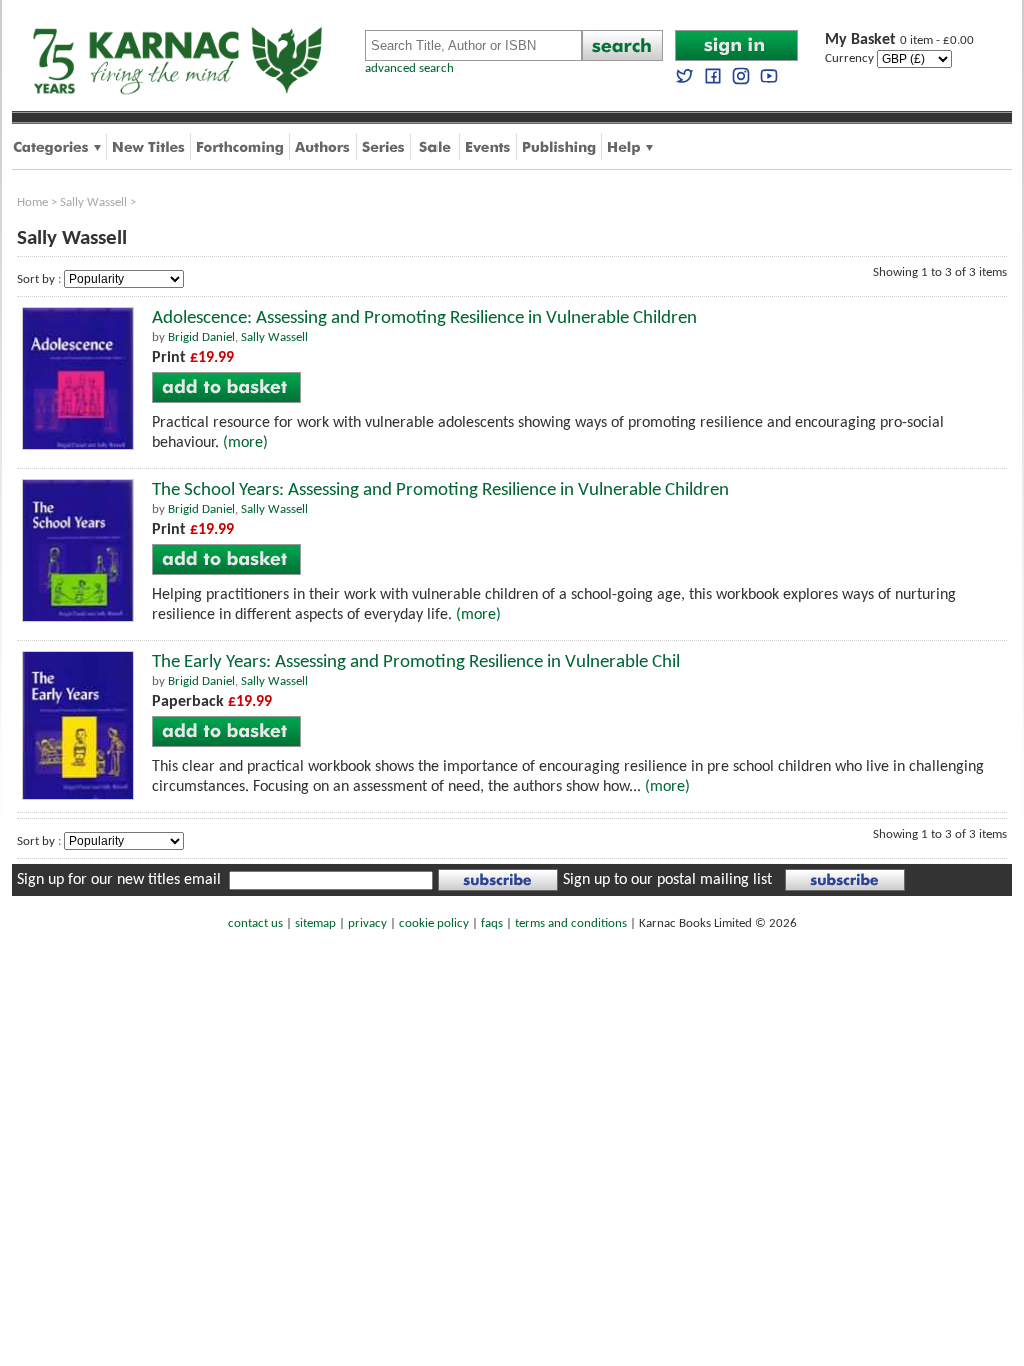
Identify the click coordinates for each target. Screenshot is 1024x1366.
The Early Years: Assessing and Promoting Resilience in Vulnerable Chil (416, 662)
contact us (255, 923)
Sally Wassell (93, 202)
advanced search (409, 68)
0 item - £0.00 (899, 40)
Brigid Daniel (201, 337)
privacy (367, 923)
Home (32, 202)
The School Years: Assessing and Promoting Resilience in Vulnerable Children (440, 490)
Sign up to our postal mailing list (667, 880)
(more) (245, 443)
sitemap (315, 923)
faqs (492, 923)
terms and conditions (571, 923)
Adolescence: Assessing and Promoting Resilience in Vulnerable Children (424, 318)
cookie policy (434, 923)
